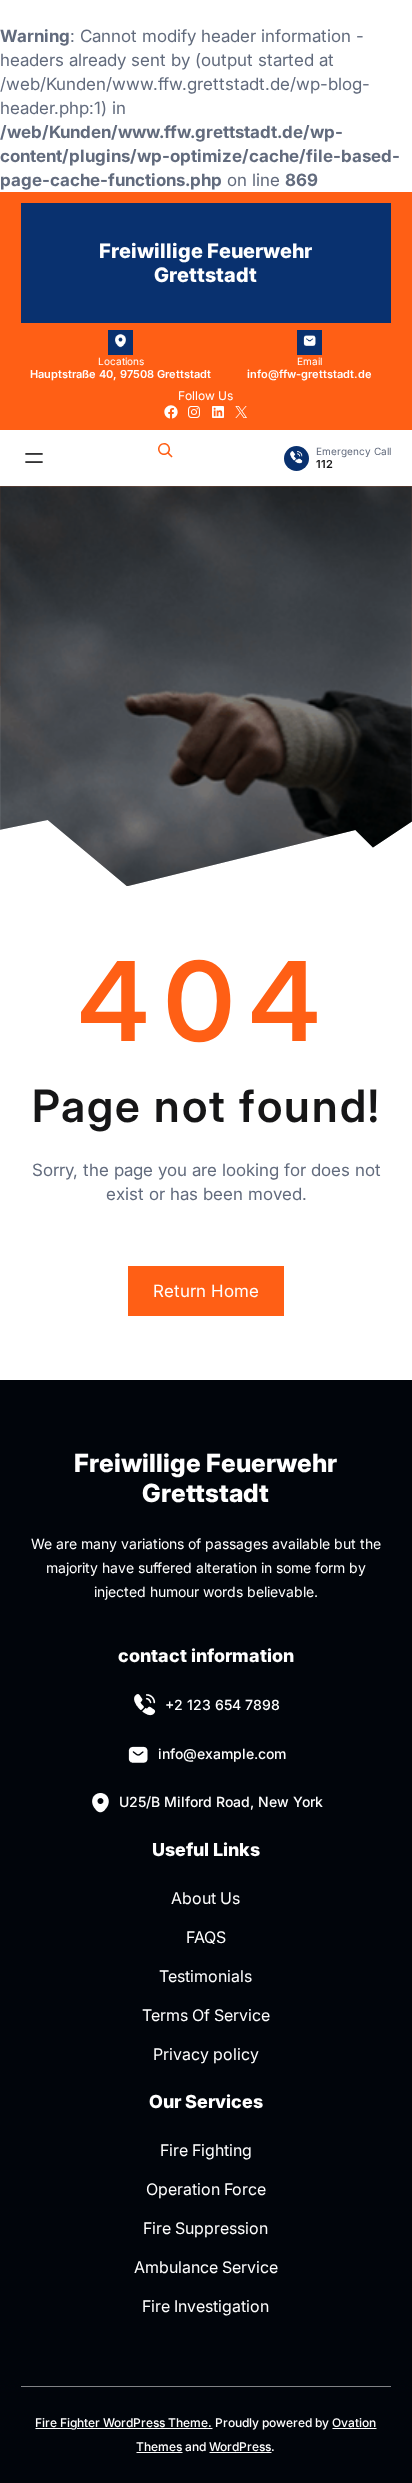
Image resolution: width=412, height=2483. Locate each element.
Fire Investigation (205, 2306)
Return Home (206, 1291)
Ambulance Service (206, 2267)
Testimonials (205, 1976)
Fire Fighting (206, 2150)
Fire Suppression (205, 2228)
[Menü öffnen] (34, 458)
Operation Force (206, 2189)
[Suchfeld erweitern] (165, 458)
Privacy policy (206, 2054)
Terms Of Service (206, 2015)
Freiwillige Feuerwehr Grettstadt (205, 263)
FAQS (206, 1937)
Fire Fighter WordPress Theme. (123, 2422)
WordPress (240, 2446)
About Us (205, 1898)
